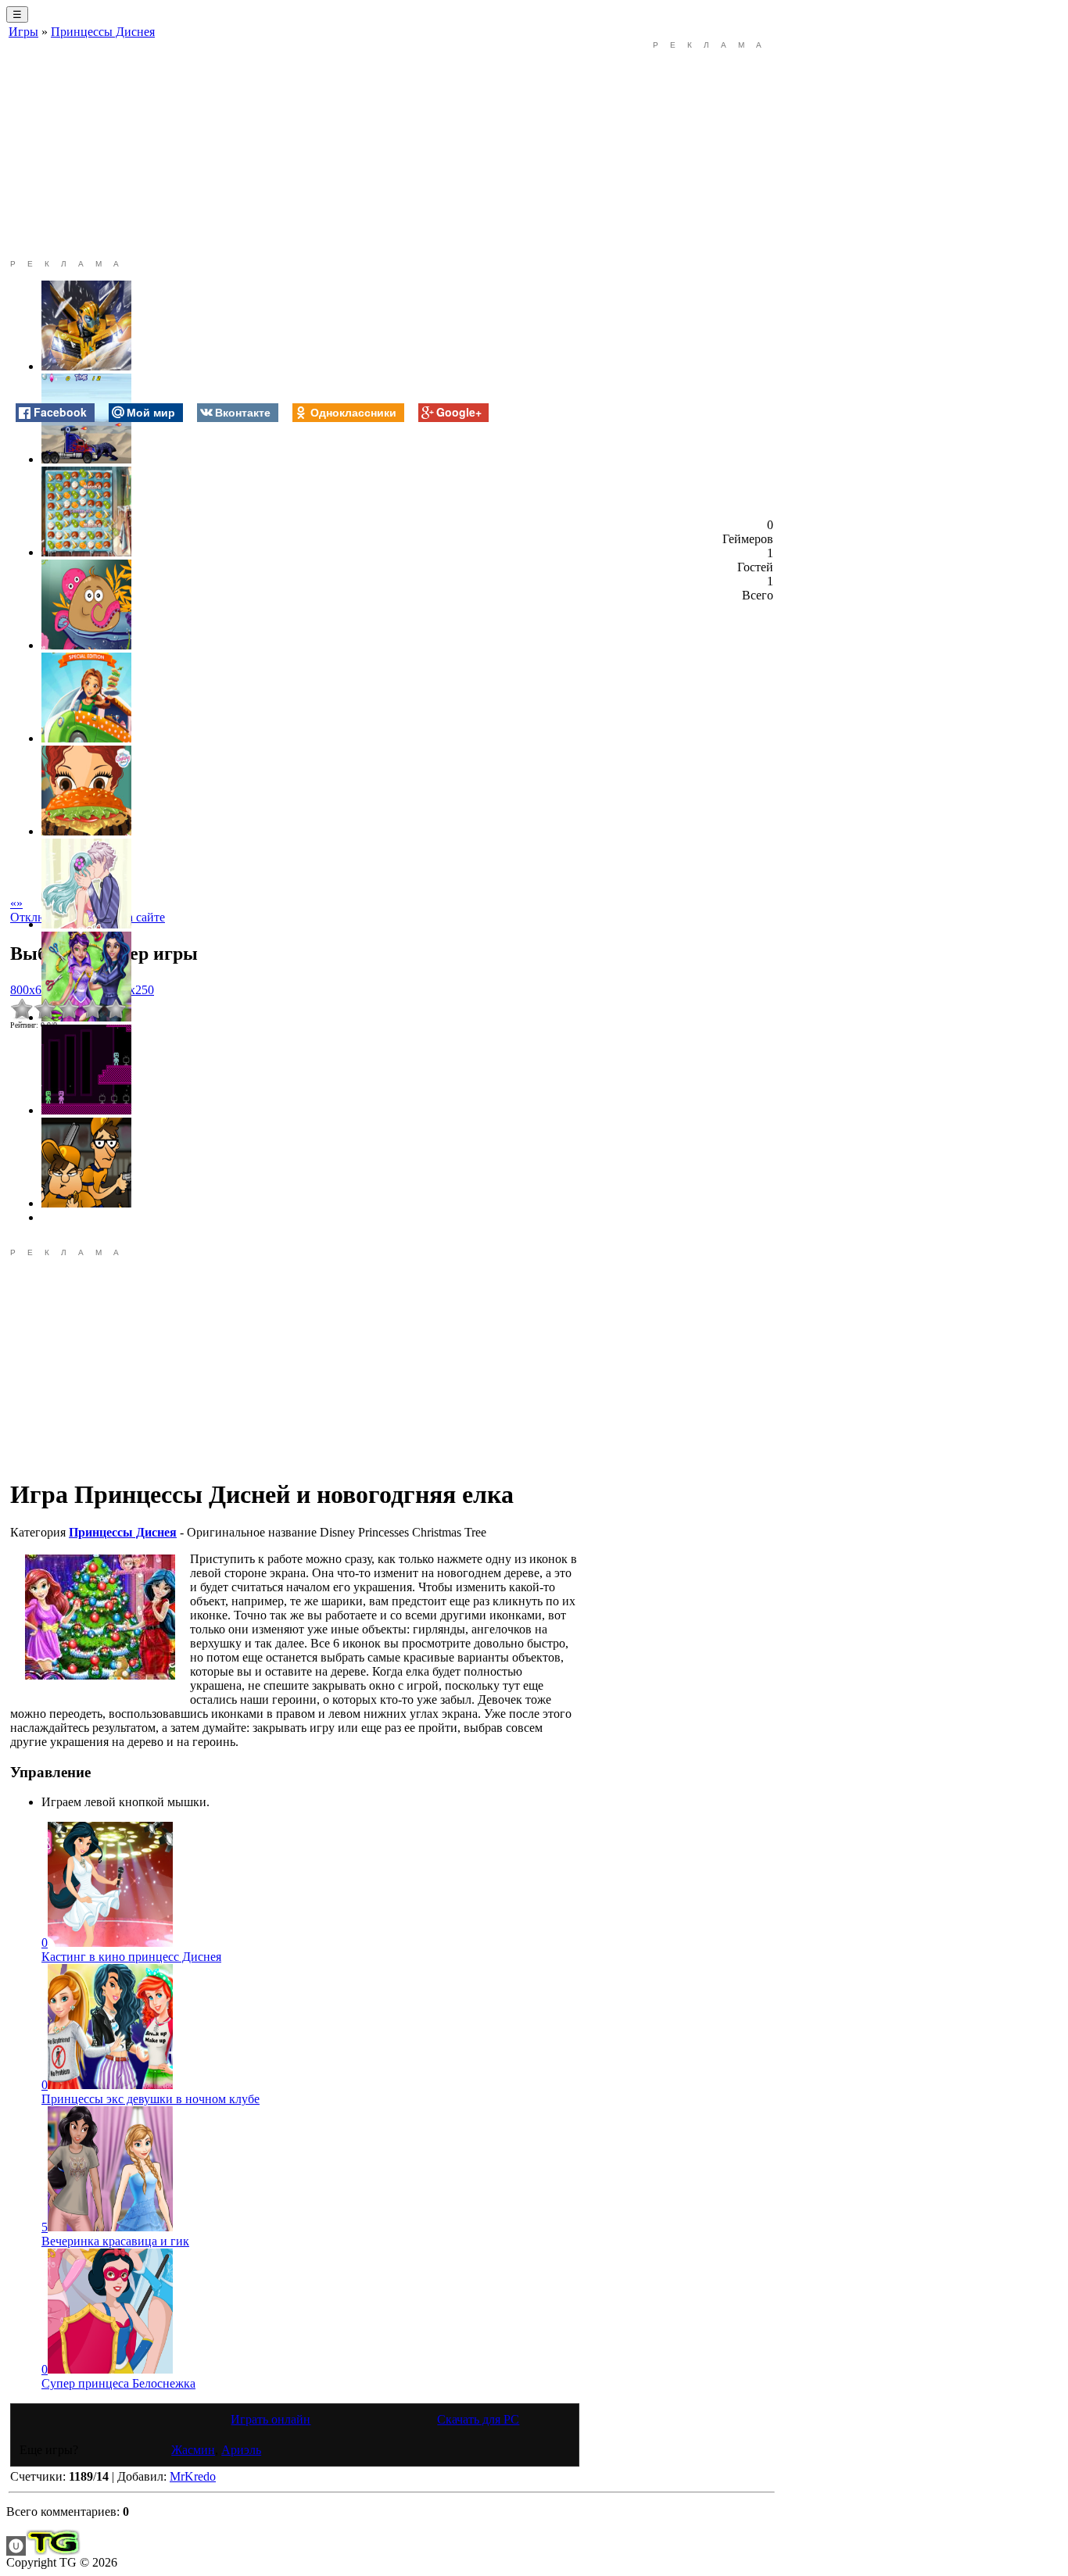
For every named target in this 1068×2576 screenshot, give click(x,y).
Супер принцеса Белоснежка (118, 2383)
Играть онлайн (271, 2419)
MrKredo (193, 2476)
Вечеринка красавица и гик (115, 2241)
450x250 (132, 990)
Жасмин (193, 2450)
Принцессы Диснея (103, 32)
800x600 (32, 990)
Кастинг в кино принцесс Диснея (131, 1957)
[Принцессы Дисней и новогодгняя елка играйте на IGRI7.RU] (100, 1617)
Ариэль (241, 2450)
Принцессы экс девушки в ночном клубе (151, 2099)
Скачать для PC (478, 2419)
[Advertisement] (295, 150)
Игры (23, 32)
